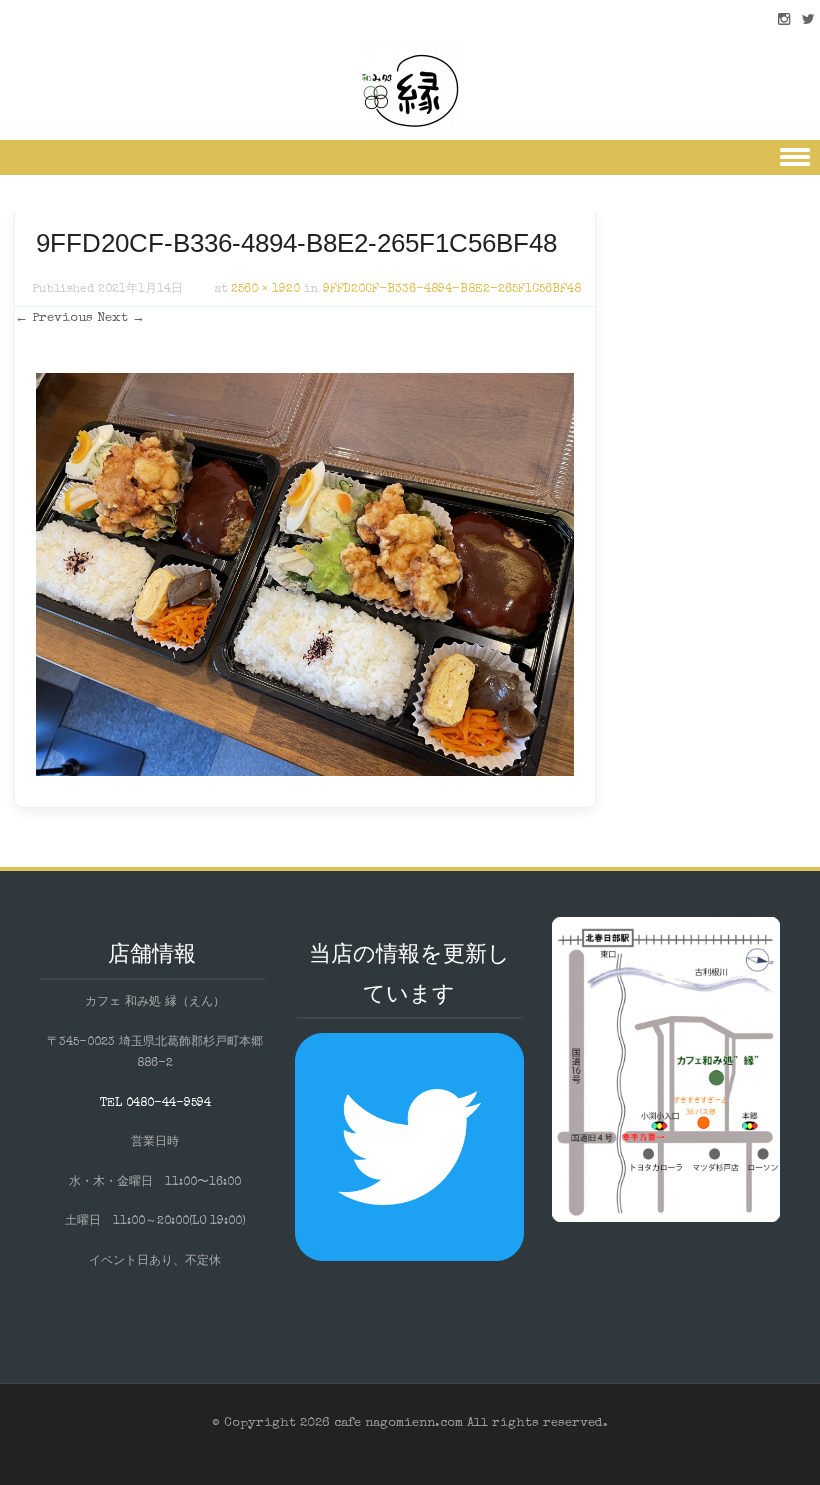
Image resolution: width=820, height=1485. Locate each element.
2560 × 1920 (265, 290)
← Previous (54, 318)
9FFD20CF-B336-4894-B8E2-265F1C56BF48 (452, 290)
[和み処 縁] (410, 90)
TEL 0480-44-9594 (155, 1104)
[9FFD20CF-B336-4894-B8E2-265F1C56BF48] (305, 773)
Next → (121, 318)
